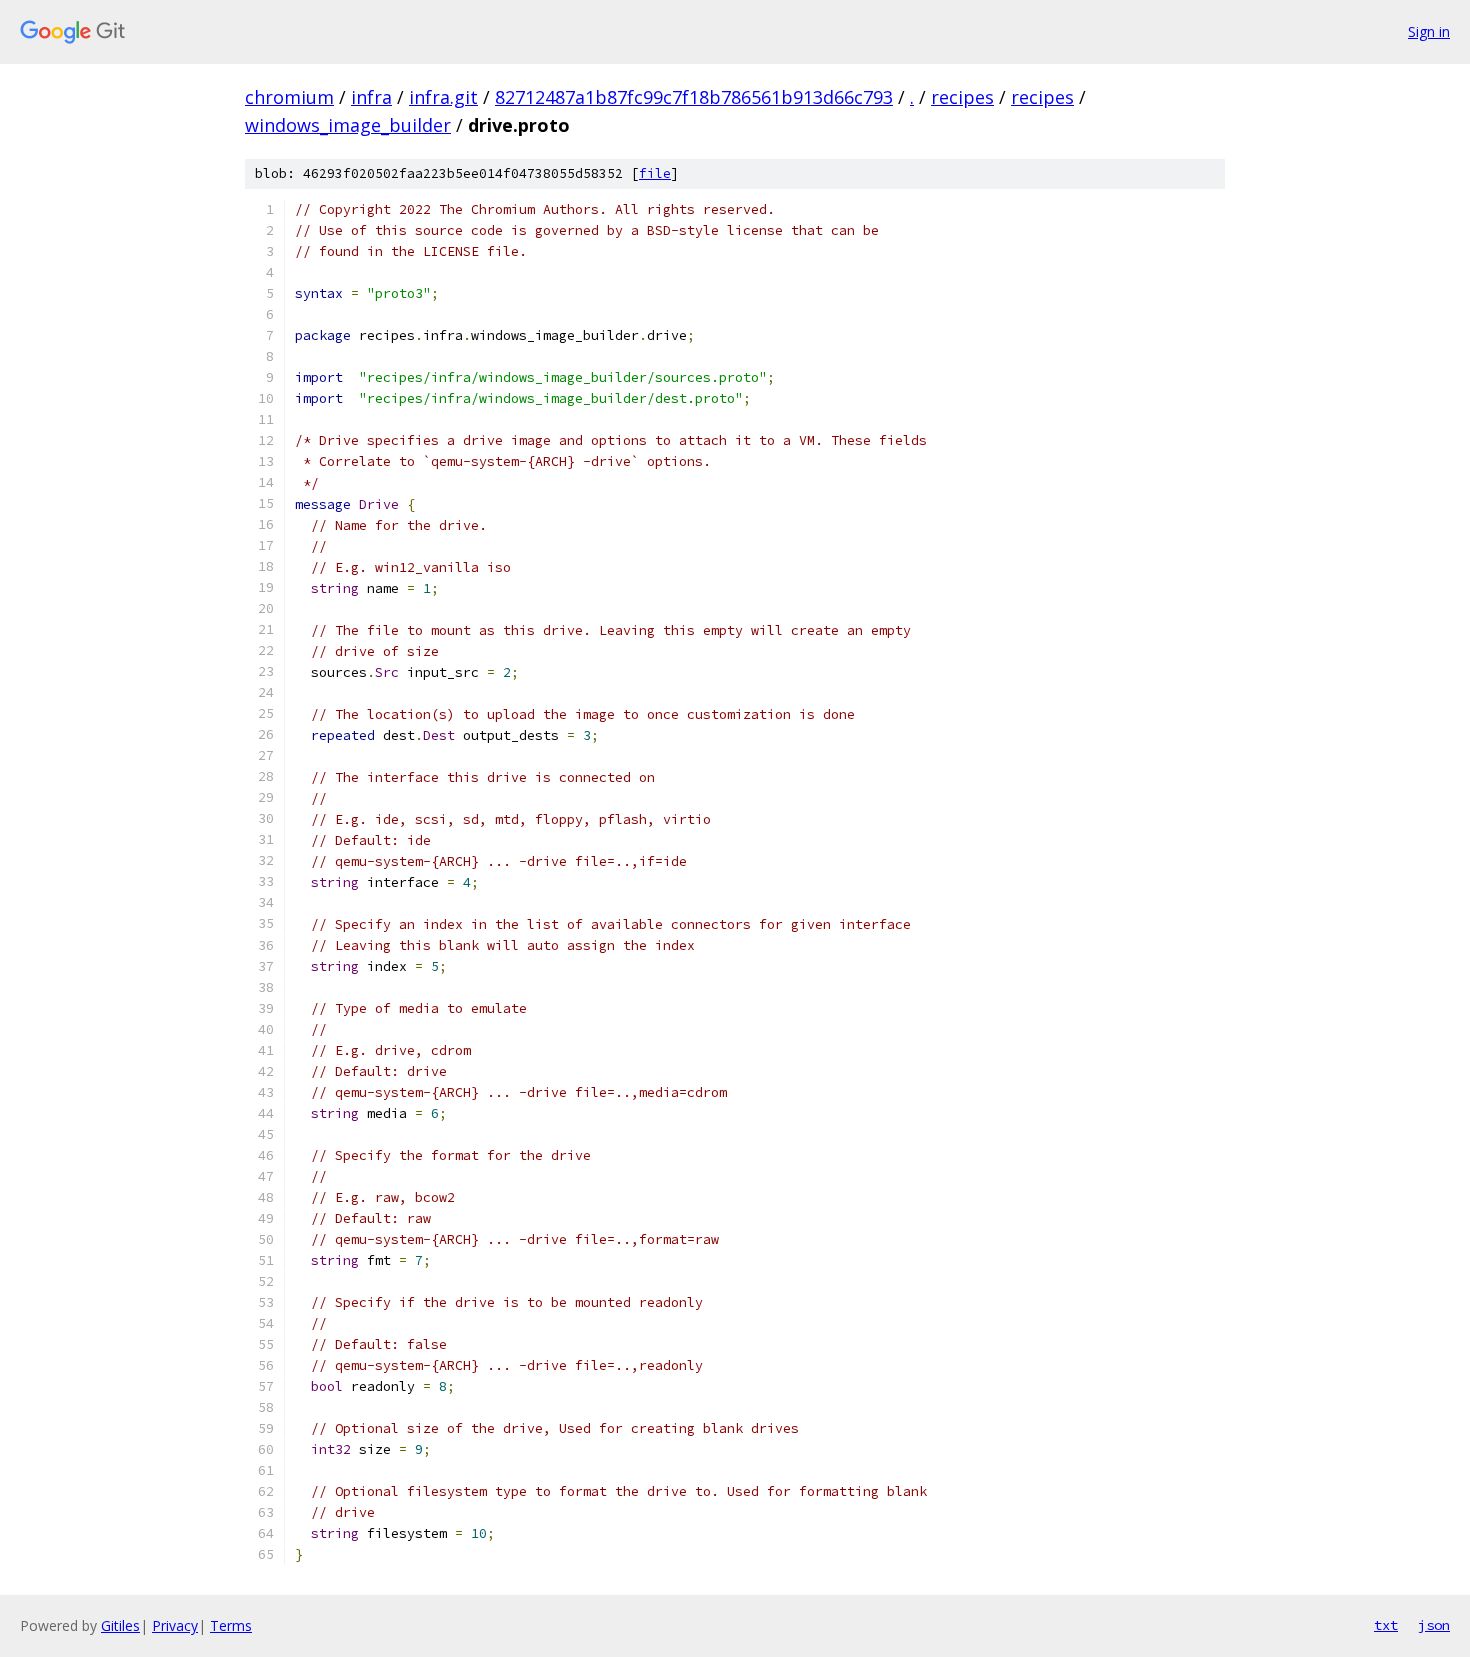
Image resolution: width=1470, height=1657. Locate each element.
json (1434, 1625)
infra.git (443, 97)
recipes (962, 97)
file (655, 173)
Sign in (1429, 31)
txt (1386, 1625)
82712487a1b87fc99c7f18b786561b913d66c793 (694, 97)
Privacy (175, 1625)
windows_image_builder (348, 125)
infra (371, 97)
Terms (231, 1625)
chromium (289, 97)
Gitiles (120, 1625)
